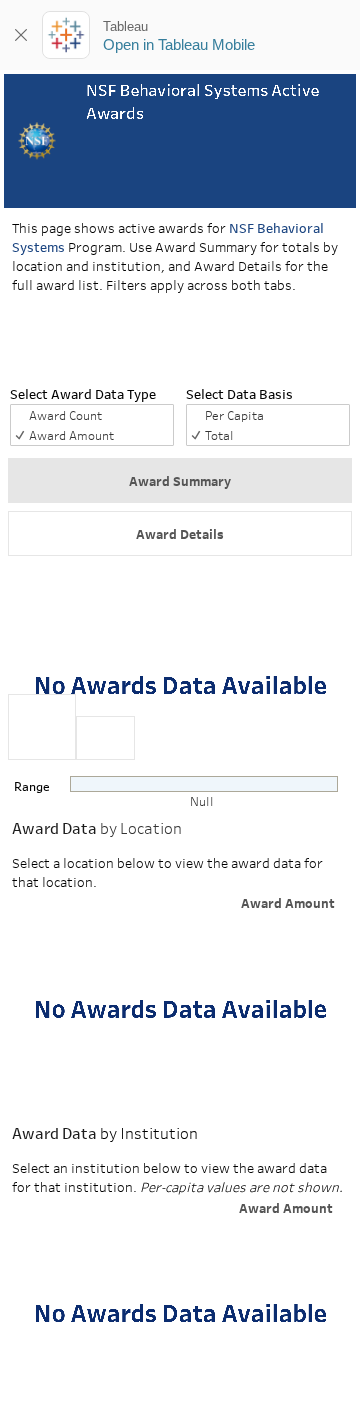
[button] (180, 480)
